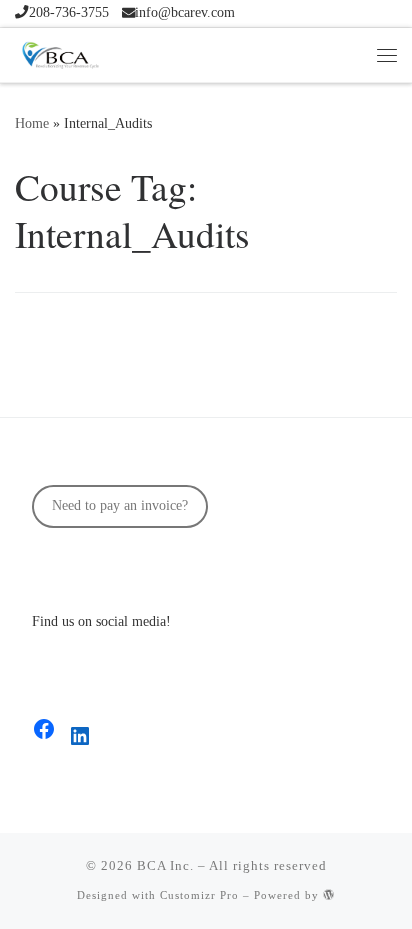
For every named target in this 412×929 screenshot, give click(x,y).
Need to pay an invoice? (120, 505)
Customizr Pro (199, 895)
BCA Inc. (165, 865)
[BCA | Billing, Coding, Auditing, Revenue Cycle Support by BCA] (60, 52)
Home (32, 123)
